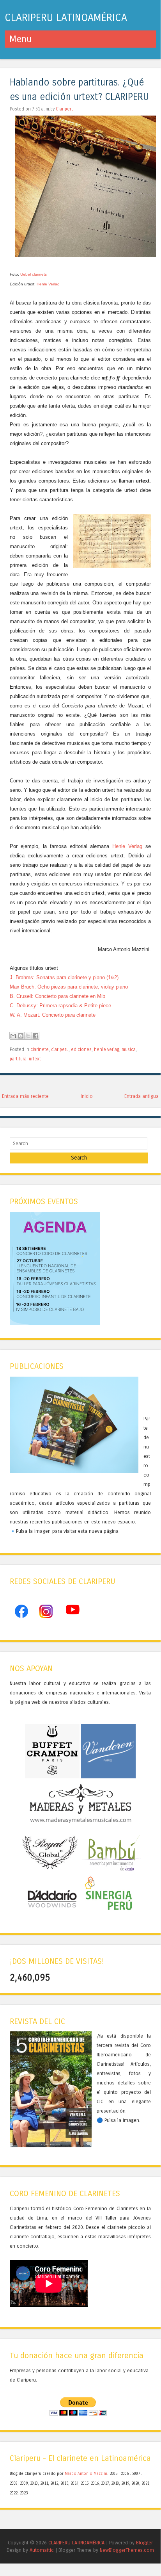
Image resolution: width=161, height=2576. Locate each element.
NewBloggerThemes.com (127, 2550)
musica (129, 1049)
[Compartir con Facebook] (35, 1036)
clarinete (40, 1049)
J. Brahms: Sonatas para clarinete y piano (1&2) (64, 977)
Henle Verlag (48, 284)
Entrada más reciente (25, 1096)
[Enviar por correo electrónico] (13, 1036)
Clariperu (65, 109)
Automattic (42, 2550)
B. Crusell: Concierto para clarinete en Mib (57, 996)
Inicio (87, 1096)
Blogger (144, 2543)
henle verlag (107, 1049)
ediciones (81, 1049)
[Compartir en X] (28, 1036)
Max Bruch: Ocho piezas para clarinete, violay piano (69, 987)
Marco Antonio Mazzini (86, 2474)
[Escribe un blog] (21, 1036)
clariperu (60, 1049)
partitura (18, 1059)
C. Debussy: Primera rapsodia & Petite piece (60, 1006)
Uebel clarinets (34, 274)
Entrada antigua (142, 1096)
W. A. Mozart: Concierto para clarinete (53, 1015)
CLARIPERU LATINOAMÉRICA (66, 18)
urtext (35, 1059)
